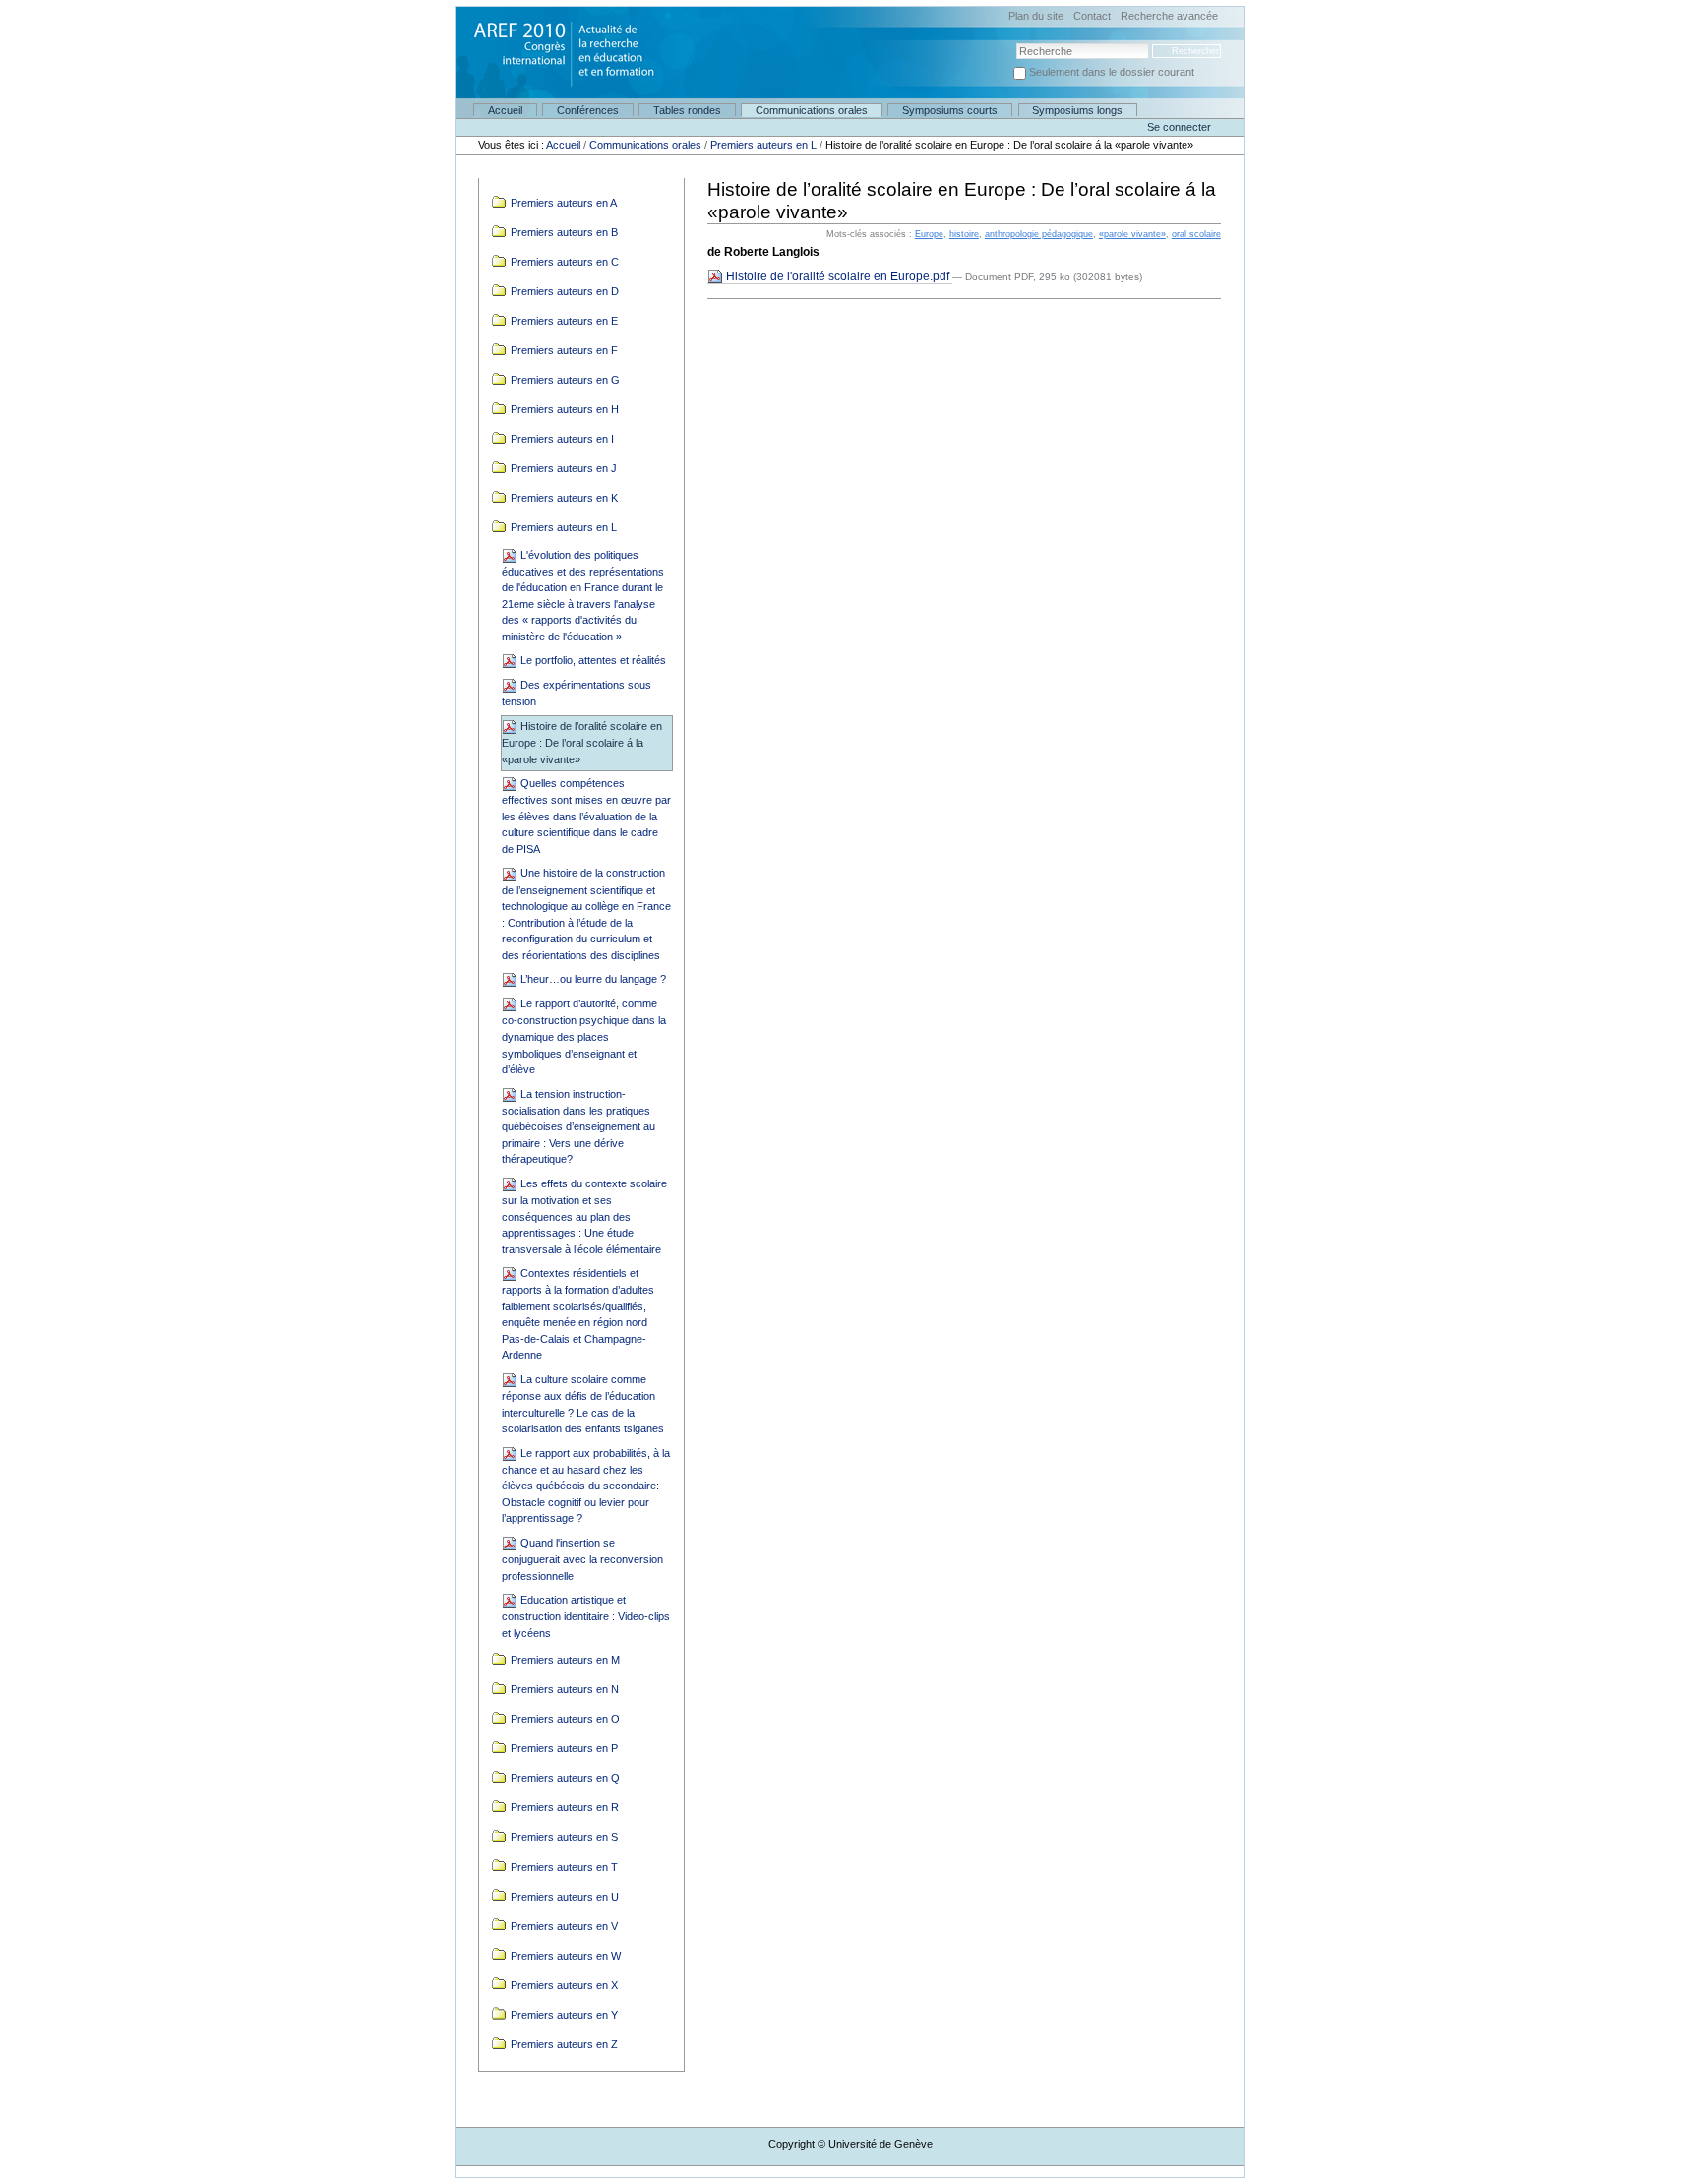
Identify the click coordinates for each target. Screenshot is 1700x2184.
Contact (1092, 17)
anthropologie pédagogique (1039, 234)
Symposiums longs (1077, 110)
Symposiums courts (950, 110)
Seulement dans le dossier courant (1112, 72)
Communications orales (812, 110)
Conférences (588, 110)
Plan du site (1036, 17)
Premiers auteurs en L (763, 145)
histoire (964, 234)
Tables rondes (687, 110)
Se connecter (1179, 127)
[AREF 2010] (556, 45)
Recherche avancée (1169, 17)
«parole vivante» (1132, 234)
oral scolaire (1196, 234)
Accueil (505, 110)
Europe (929, 234)
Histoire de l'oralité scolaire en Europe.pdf (838, 276)
